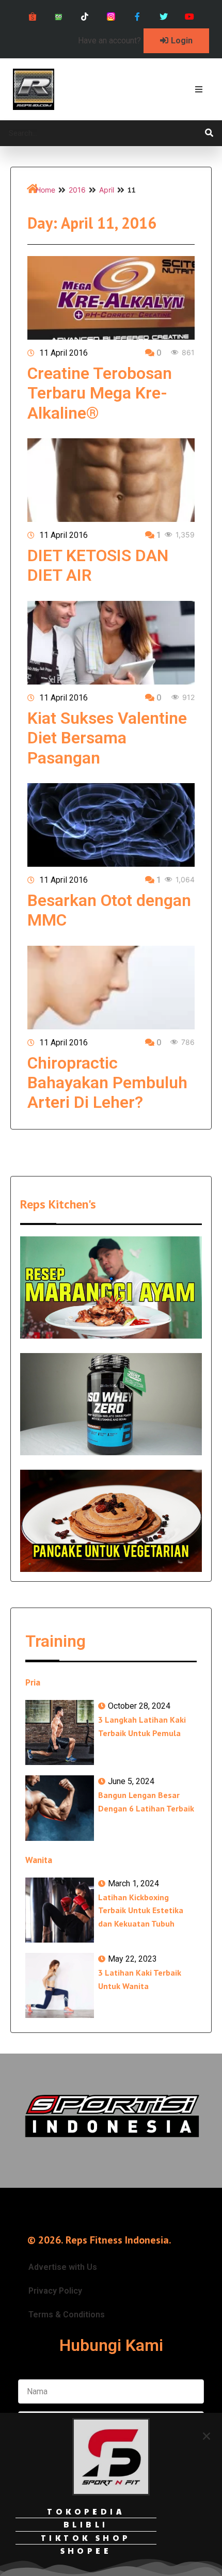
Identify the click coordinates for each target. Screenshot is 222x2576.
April (107, 190)
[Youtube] (190, 17)
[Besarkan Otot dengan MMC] (111, 825)
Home (45, 190)
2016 (77, 190)
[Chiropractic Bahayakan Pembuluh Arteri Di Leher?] (111, 988)
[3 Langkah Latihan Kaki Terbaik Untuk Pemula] (60, 1732)
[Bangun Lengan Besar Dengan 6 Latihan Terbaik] (60, 1808)
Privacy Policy (55, 2291)
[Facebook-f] (137, 17)
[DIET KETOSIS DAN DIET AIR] (111, 480)
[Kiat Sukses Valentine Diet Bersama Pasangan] (111, 643)
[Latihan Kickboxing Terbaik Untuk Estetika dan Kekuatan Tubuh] (60, 1910)
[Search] (209, 133)
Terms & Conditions (67, 2315)
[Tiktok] (85, 17)
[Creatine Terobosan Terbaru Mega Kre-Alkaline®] (111, 298)
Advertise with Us (63, 2267)
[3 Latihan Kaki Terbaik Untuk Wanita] (60, 1985)
